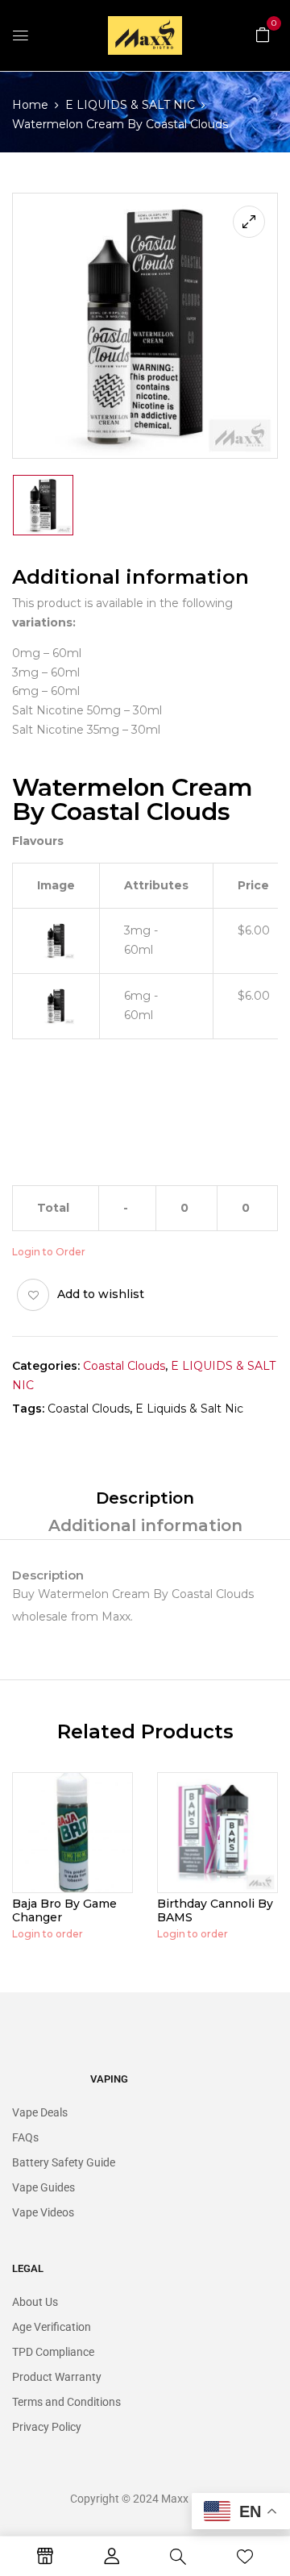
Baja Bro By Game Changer (64, 1910)
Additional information (145, 1525)
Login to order (48, 1934)
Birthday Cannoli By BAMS (215, 1910)
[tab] (145, 1498)
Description (145, 1498)
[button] (263, 34)
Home (30, 105)
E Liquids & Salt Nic (189, 1409)
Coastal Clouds (124, 1366)
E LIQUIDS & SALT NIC (130, 105)
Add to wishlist (101, 1294)
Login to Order (49, 1252)
